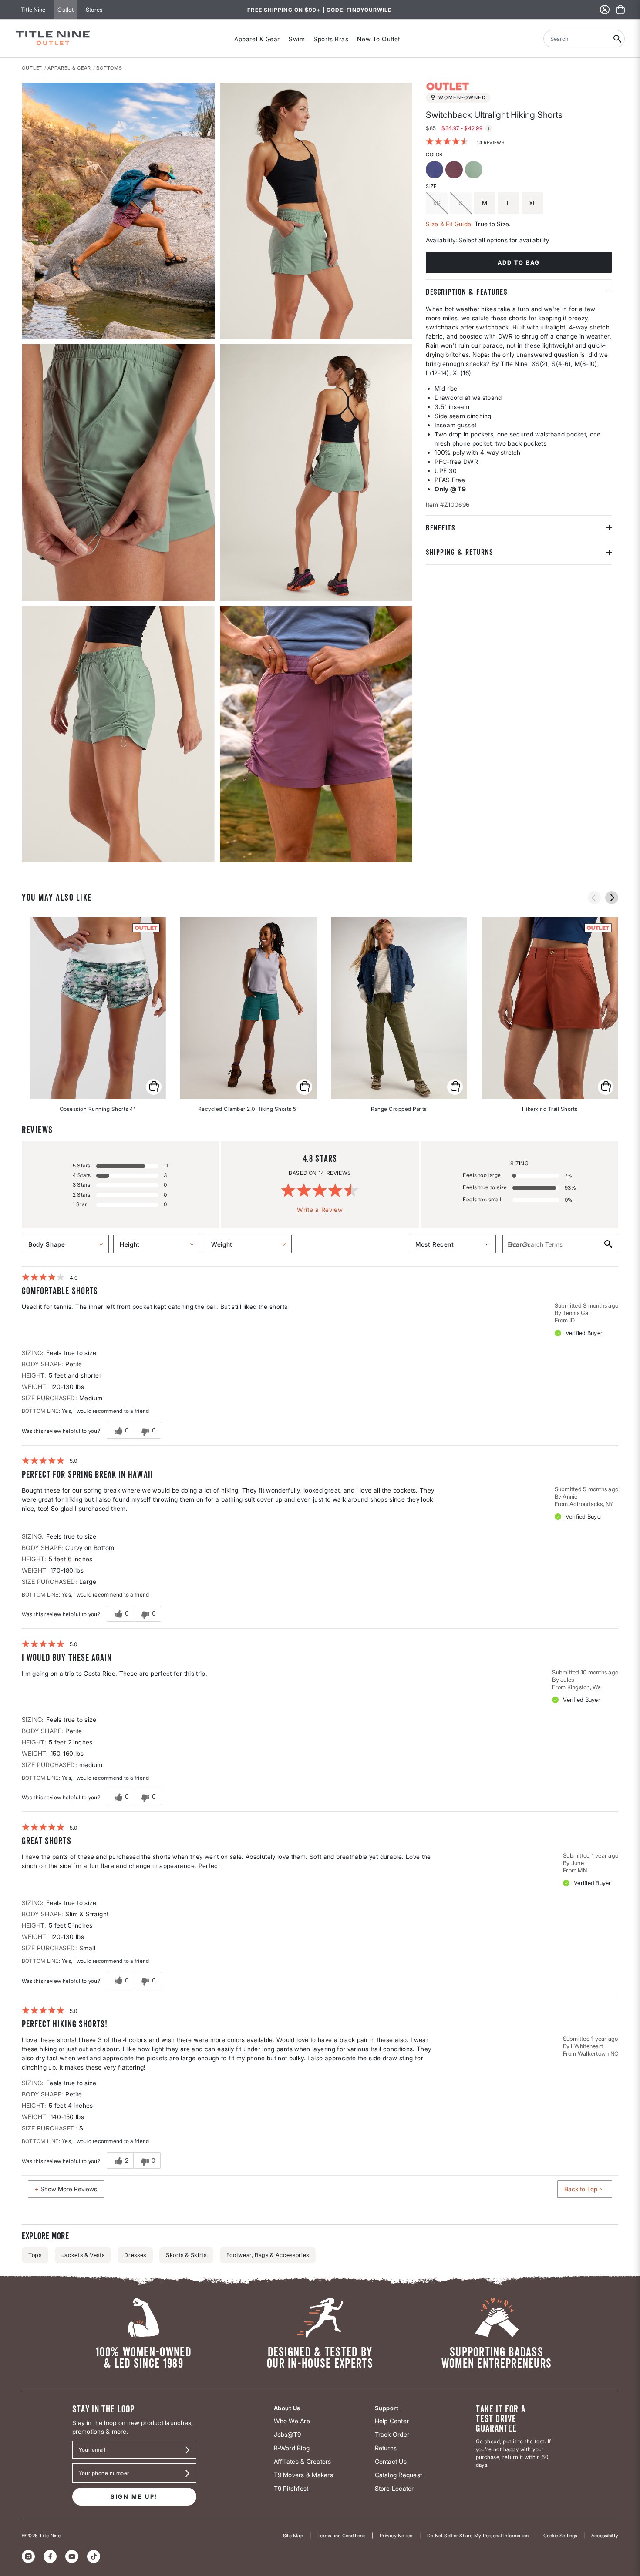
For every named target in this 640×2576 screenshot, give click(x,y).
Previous (594, 898)
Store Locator (394, 2488)
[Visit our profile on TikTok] (94, 2556)
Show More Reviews (69, 2189)
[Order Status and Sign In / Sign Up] (605, 10)
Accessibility (605, 2536)
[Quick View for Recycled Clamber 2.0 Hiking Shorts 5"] (304, 1087)
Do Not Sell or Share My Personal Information (478, 2536)
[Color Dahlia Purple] (436, 170)
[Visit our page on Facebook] (50, 2556)
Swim (297, 39)
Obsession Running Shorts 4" (98, 1109)
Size (431, 186)
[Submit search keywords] (618, 39)
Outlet (65, 10)
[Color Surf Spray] (475, 170)
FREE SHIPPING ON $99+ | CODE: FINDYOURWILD (320, 10)
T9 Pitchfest (291, 2488)
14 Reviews (491, 142)
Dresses (135, 2255)
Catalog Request (399, 2475)
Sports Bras (331, 39)
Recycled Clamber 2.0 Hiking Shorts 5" (249, 1109)
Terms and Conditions (341, 2536)
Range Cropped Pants (399, 1109)
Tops (35, 2255)
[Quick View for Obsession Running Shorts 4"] (154, 1087)
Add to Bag (519, 262)
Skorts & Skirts (186, 2255)
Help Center (392, 2421)
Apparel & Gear (257, 39)
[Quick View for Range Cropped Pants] (455, 1087)
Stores (94, 10)
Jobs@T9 (288, 2434)
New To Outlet (378, 39)
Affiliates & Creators (303, 2461)
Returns (386, 2448)
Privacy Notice (396, 2536)
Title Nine (33, 10)
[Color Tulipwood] (455, 170)
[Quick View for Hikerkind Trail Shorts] (606, 1087)
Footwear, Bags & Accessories (268, 2255)
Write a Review (320, 1209)
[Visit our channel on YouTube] (72, 2556)
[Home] (53, 39)
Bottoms (109, 68)
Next (28, 863)
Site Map (293, 2536)
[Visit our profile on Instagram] (28, 2556)
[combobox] (577, 39)
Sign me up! (134, 2496)
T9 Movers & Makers (303, 2475)
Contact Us (391, 2461)
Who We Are (292, 2421)
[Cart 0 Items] (620, 10)
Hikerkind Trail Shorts (550, 1109)
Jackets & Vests (83, 2255)
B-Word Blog (292, 2448)
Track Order (392, 2434)
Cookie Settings (560, 2536)
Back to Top (581, 2189)
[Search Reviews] (608, 1244)
